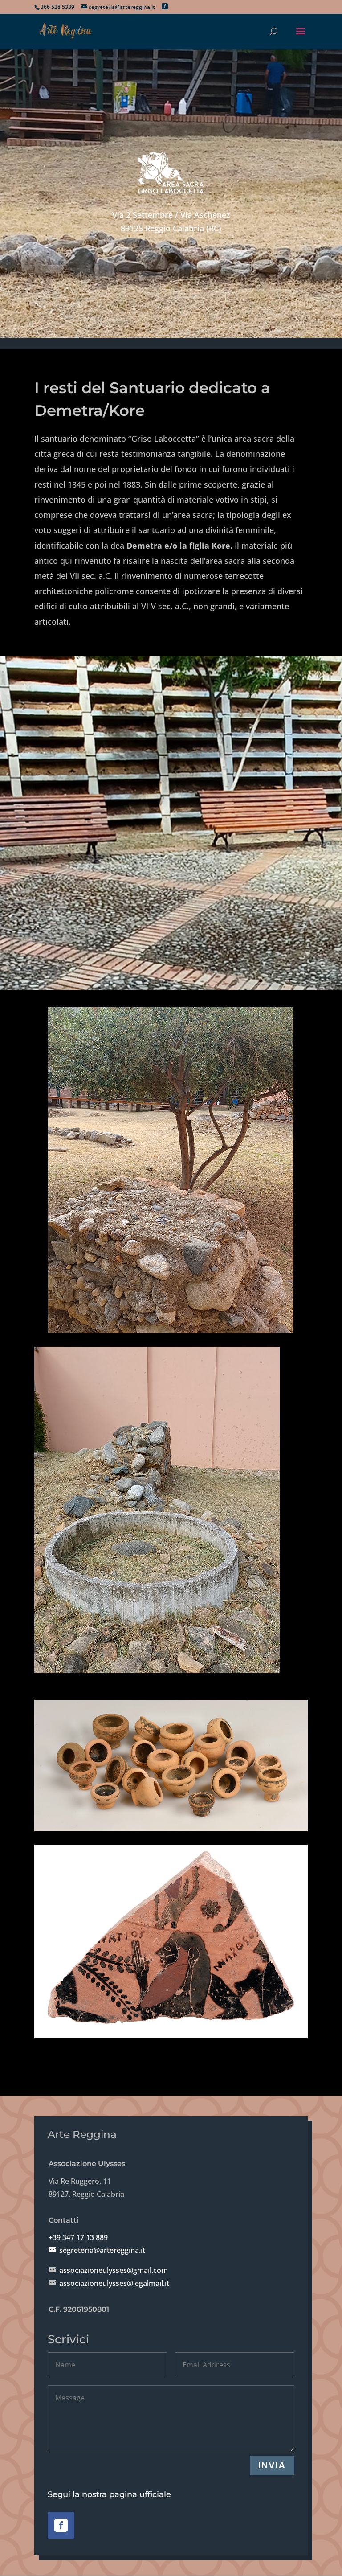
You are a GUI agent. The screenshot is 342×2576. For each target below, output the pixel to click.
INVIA (272, 2465)
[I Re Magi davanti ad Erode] (171, 1170)
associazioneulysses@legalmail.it (114, 2283)
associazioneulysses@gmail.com (114, 2270)
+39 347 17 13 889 (78, 2237)
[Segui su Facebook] (61, 2525)
